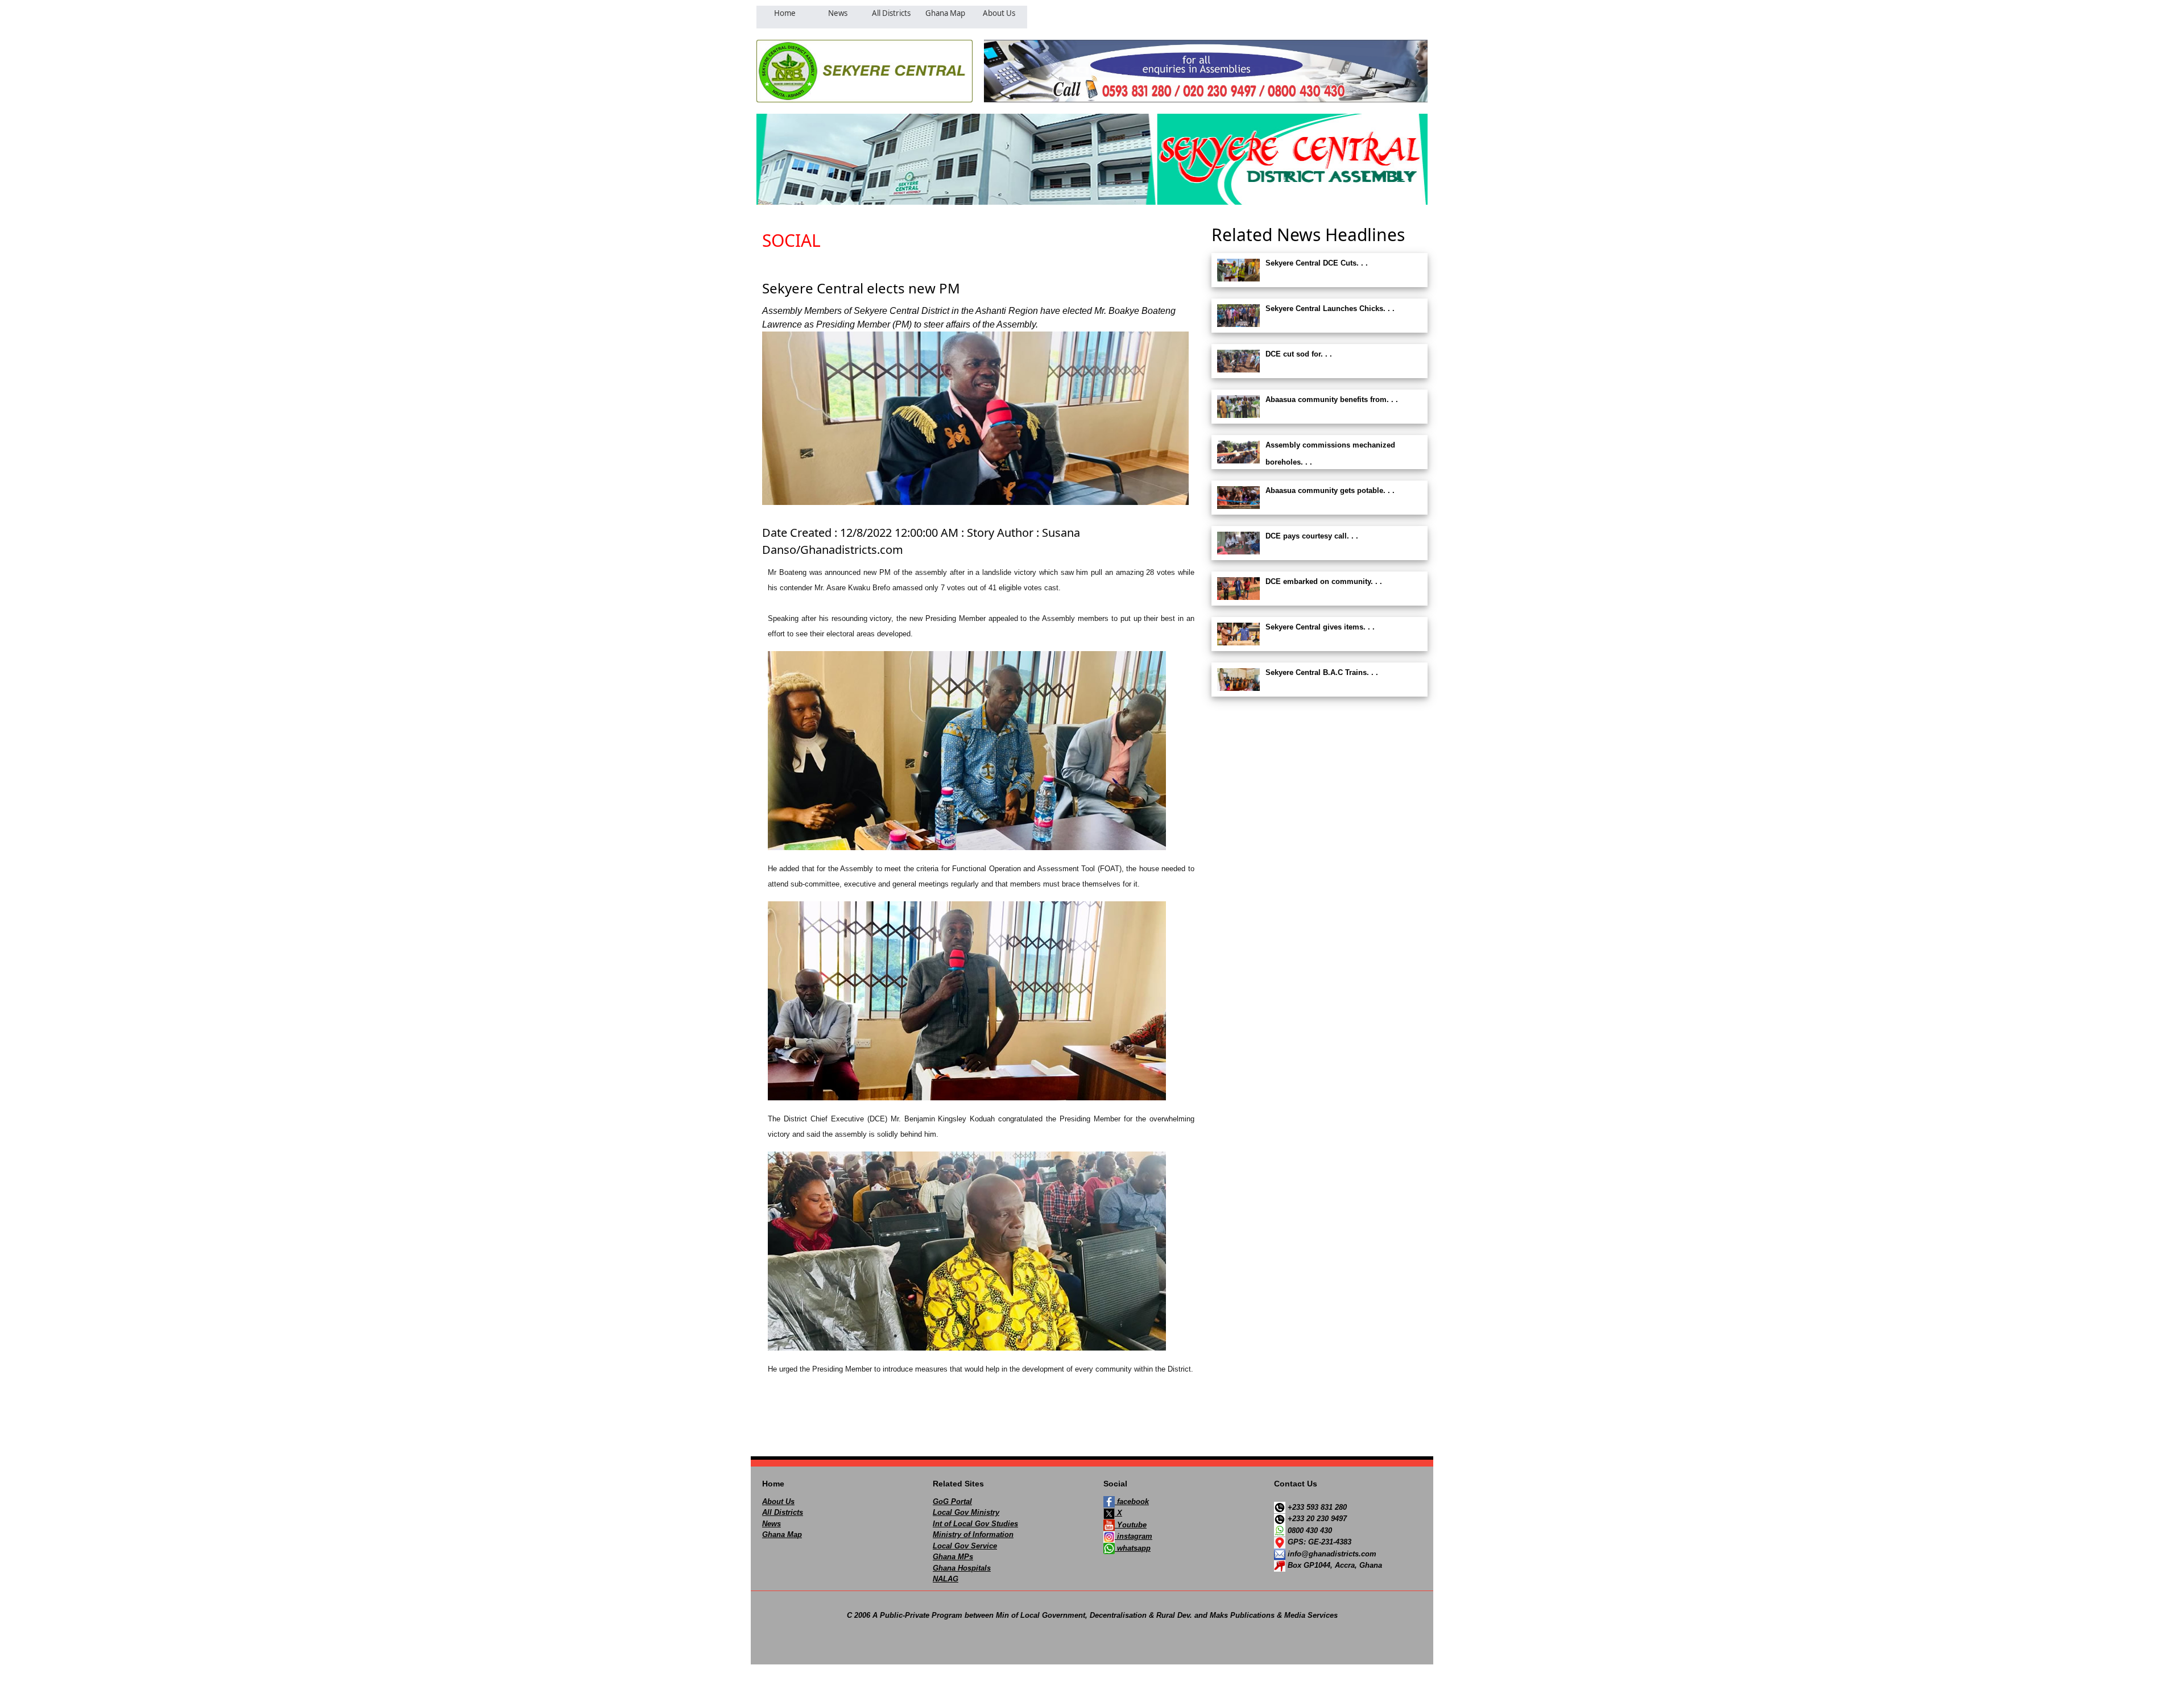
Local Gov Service (965, 1546)
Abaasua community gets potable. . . (1330, 490)
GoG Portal (952, 1502)
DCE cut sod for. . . (1299, 354)
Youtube (1131, 1525)
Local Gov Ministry (966, 1512)
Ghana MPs (953, 1557)
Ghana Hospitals (962, 1568)
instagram (1134, 1536)
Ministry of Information (973, 1534)
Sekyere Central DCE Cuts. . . (1317, 263)
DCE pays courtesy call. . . (1312, 536)
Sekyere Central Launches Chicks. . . (1330, 308)
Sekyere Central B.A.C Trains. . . (1322, 672)
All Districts (783, 1512)
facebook (1132, 1502)
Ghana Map (782, 1534)
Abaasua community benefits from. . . (1332, 399)
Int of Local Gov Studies (975, 1524)
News (772, 1524)
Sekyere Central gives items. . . (1320, 627)
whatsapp (1133, 1548)
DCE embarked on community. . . (1324, 581)
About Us (778, 1502)
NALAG (946, 1579)
